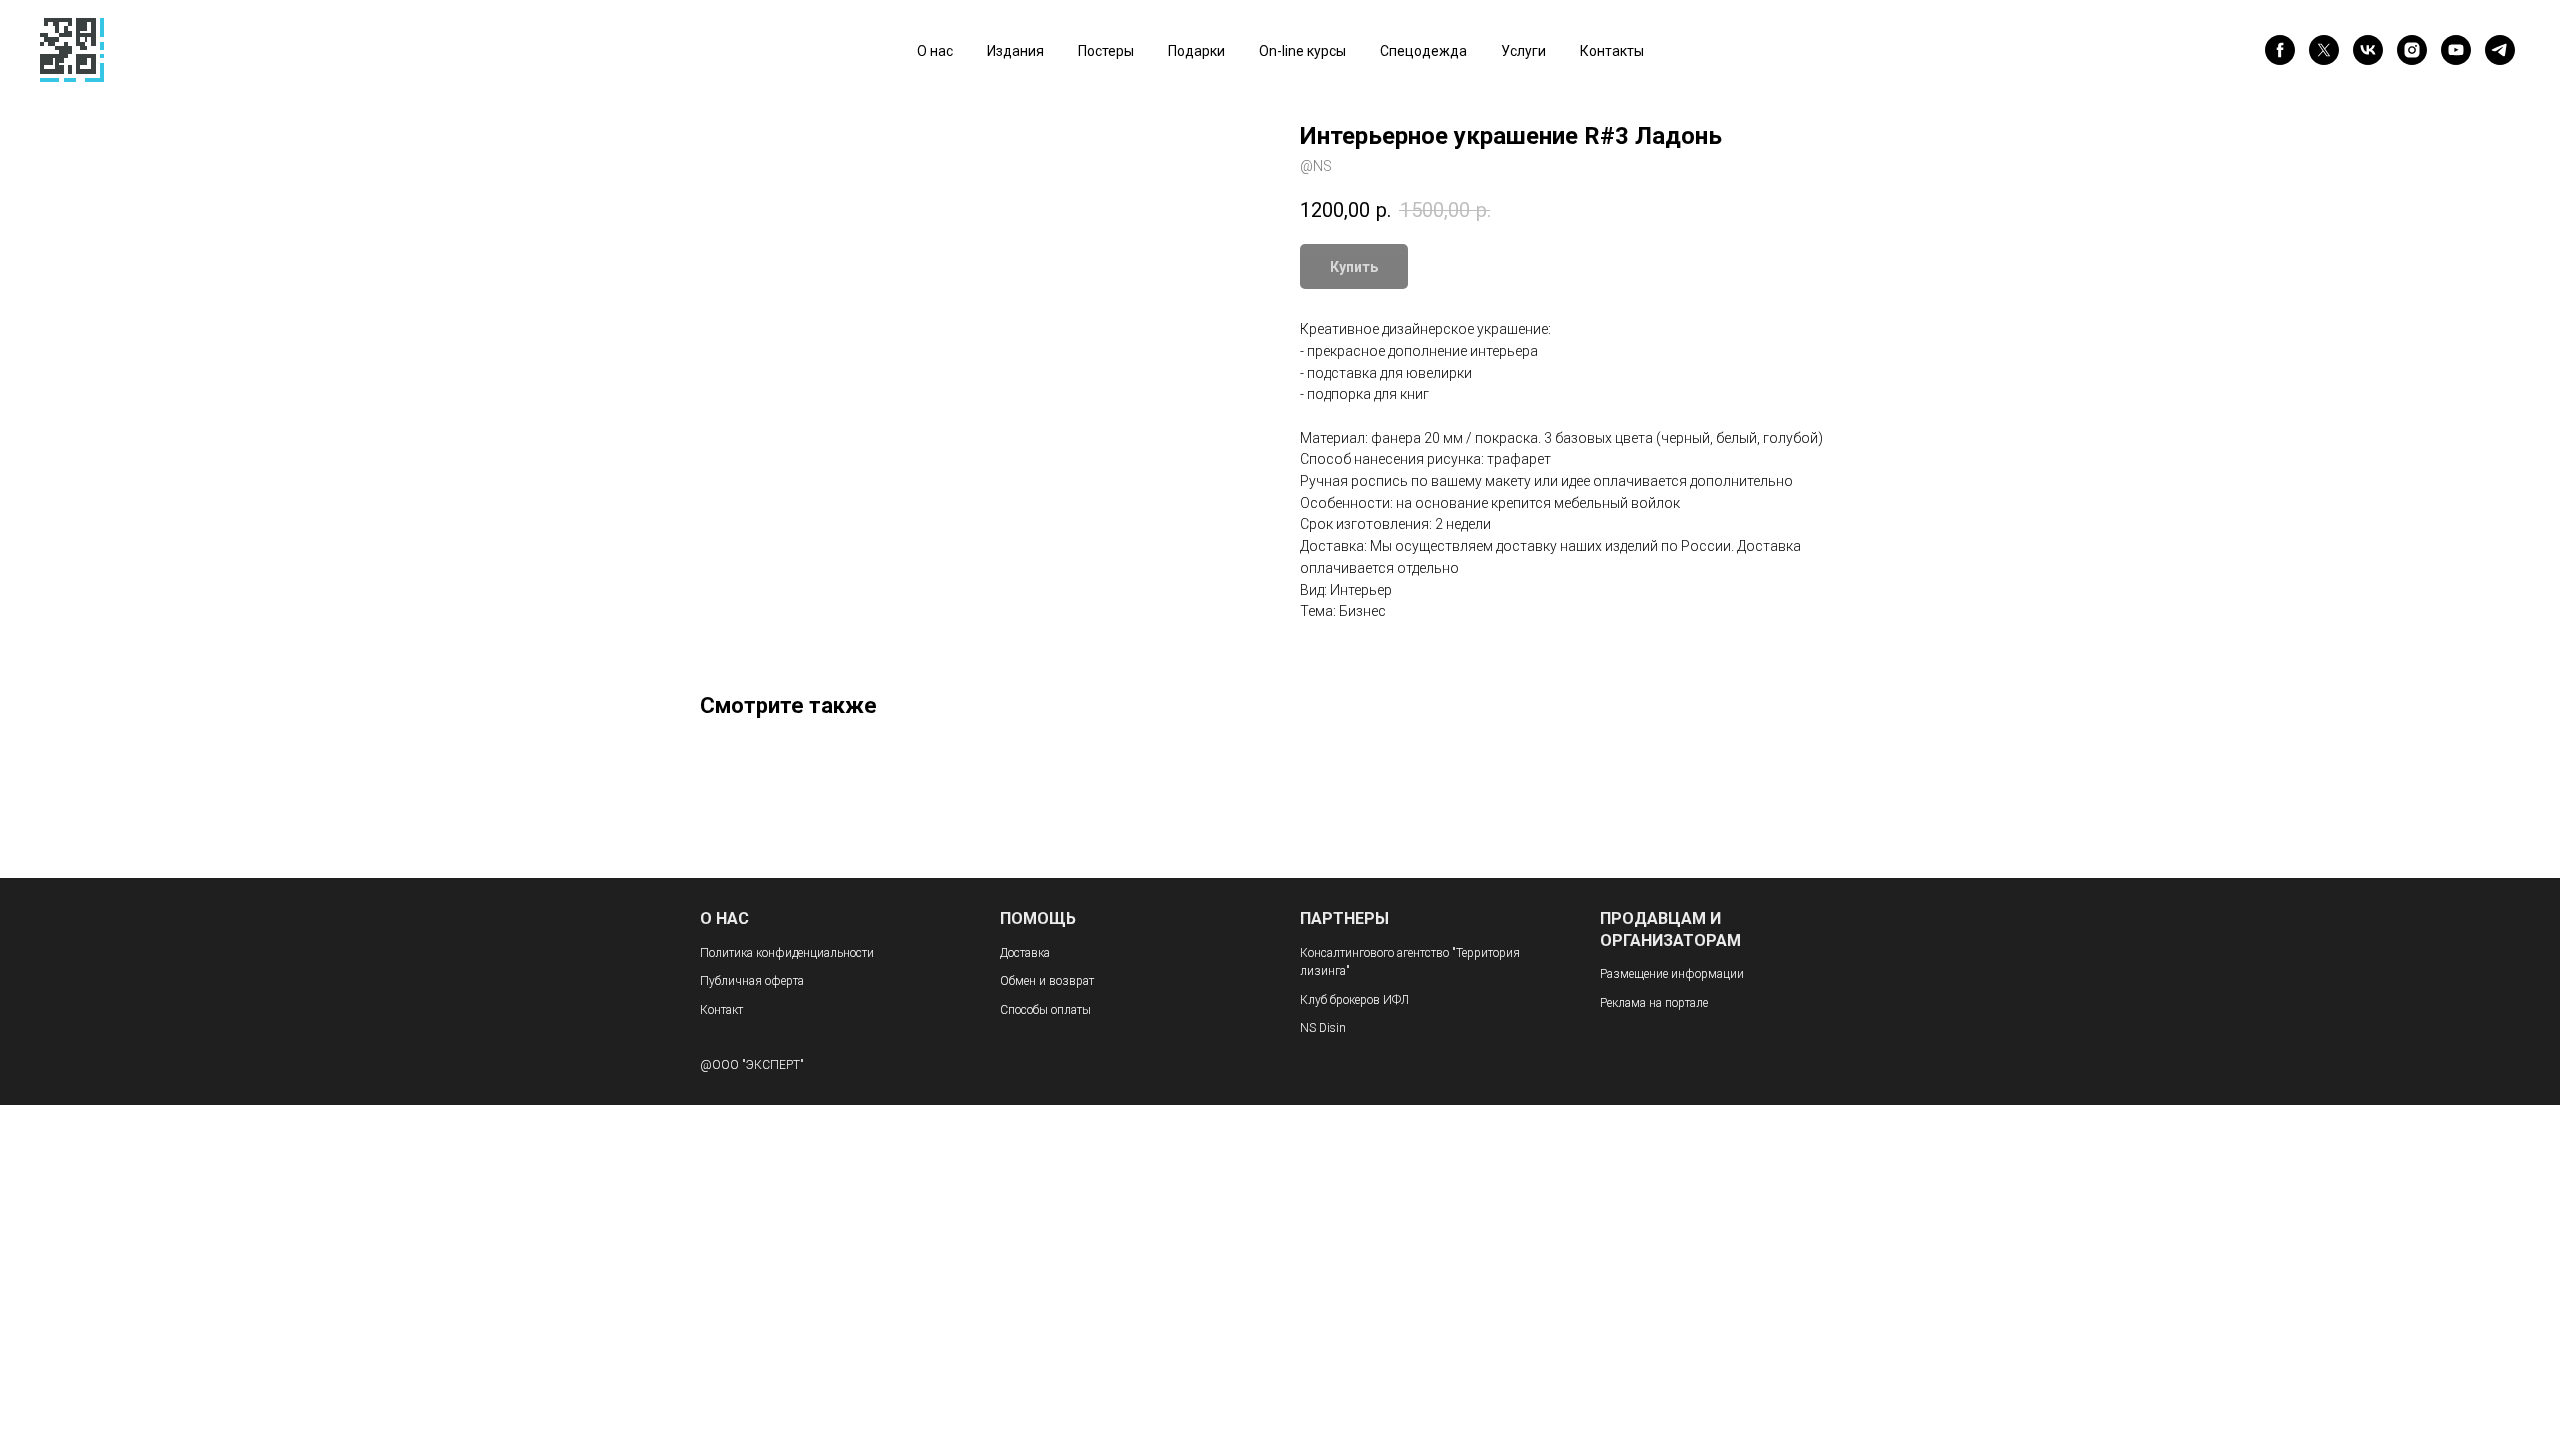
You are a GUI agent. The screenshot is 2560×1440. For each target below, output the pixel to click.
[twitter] (2324, 50)
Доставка (1025, 953)
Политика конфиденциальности (787, 953)
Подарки (1196, 51)
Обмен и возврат (1047, 981)
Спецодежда (1423, 51)
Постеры (1106, 51)
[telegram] (2500, 50)
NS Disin (1323, 1028)
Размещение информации (1672, 974)
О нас (935, 51)
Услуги (1523, 51)
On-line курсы (1302, 51)
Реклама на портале (1654, 1003)
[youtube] (2456, 50)
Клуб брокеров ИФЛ (1354, 1000)
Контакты (1612, 51)
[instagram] (2412, 50)
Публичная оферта (752, 981)
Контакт (721, 1010)
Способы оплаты (1045, 1010)
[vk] (2368, 50)
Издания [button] (1015, 51)
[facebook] (2280, 50)
